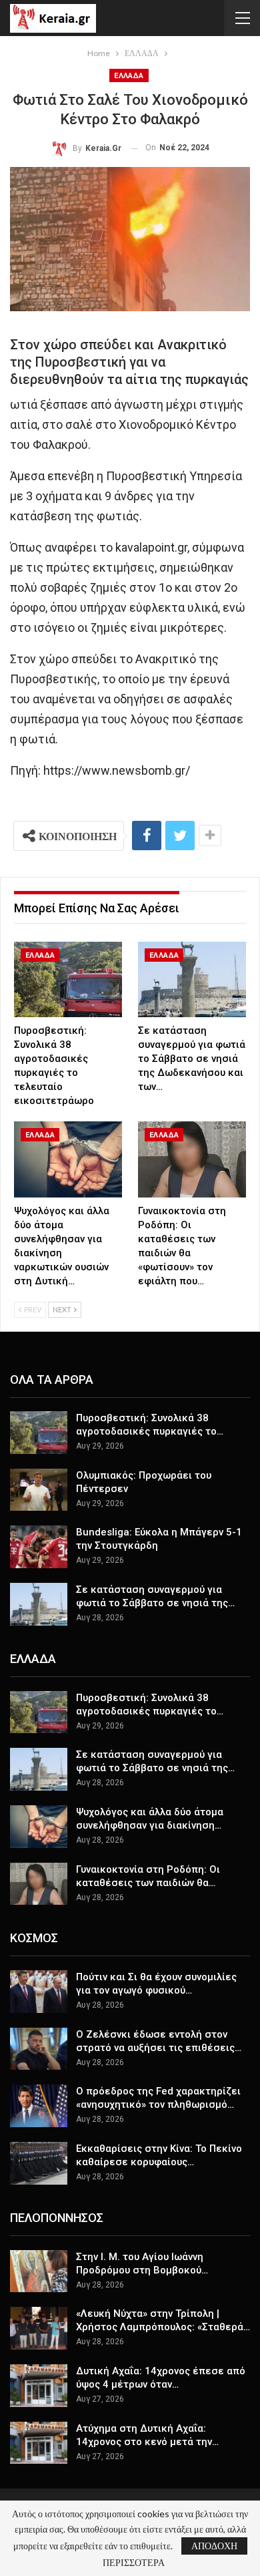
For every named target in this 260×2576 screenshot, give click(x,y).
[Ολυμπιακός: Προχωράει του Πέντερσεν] (39, 1490)
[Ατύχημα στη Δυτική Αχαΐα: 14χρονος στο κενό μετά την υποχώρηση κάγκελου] (39, 2443)
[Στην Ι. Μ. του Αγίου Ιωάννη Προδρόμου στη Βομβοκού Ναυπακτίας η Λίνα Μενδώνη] (39, 2271)
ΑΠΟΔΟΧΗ (214, 2546)
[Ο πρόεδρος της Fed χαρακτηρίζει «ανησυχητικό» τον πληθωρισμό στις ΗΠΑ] (39, 2106)
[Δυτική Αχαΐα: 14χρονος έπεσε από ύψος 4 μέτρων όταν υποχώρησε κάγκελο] (39, 2386)
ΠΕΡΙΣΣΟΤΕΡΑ (134, 2563)
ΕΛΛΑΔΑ (129, 76)
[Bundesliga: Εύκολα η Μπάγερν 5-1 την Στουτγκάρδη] (39, 1547)
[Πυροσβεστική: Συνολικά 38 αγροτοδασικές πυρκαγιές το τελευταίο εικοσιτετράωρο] (68, 979)
